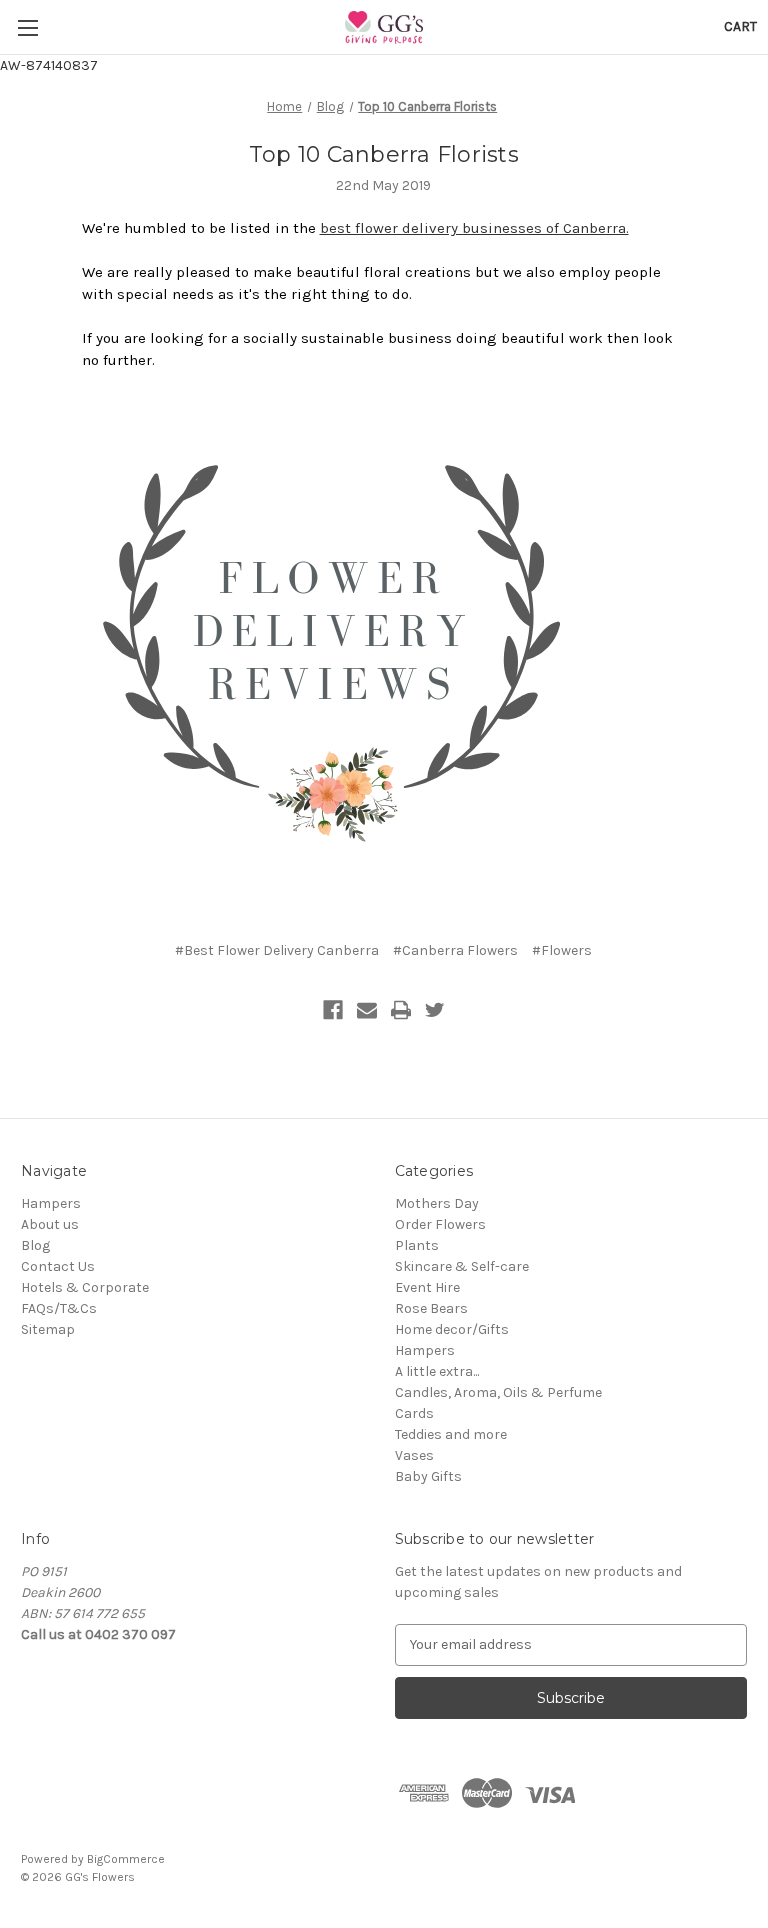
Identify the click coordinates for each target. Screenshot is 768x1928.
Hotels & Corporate (85, 1287)
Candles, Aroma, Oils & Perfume (498, 1392)
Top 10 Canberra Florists (384, 154)
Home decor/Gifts (452, 1329)
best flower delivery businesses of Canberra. (474, 228)
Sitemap (48, 1329)
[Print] (401, 1010)
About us (50, 1224)
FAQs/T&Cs (59, 1308)
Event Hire (427, 1287)
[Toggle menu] (27, 27)
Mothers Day (437, 1203)
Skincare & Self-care (462, 1266)
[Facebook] (333, 1010)
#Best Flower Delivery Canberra (277, 950)
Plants (417, 1245)
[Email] (367, 1010)
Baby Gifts (428, 1476)
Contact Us (58, 1266)
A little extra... (437, 1371)
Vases (414, 1455)
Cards (414, 1413)
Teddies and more (451, 1434)
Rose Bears (431, 1308)
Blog (35, 1245)
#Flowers (562, 950)
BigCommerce (126, 1859)
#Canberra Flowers (455, 950)
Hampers (51, 1203)
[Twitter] (435, 1010)
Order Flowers (440, 1224)
